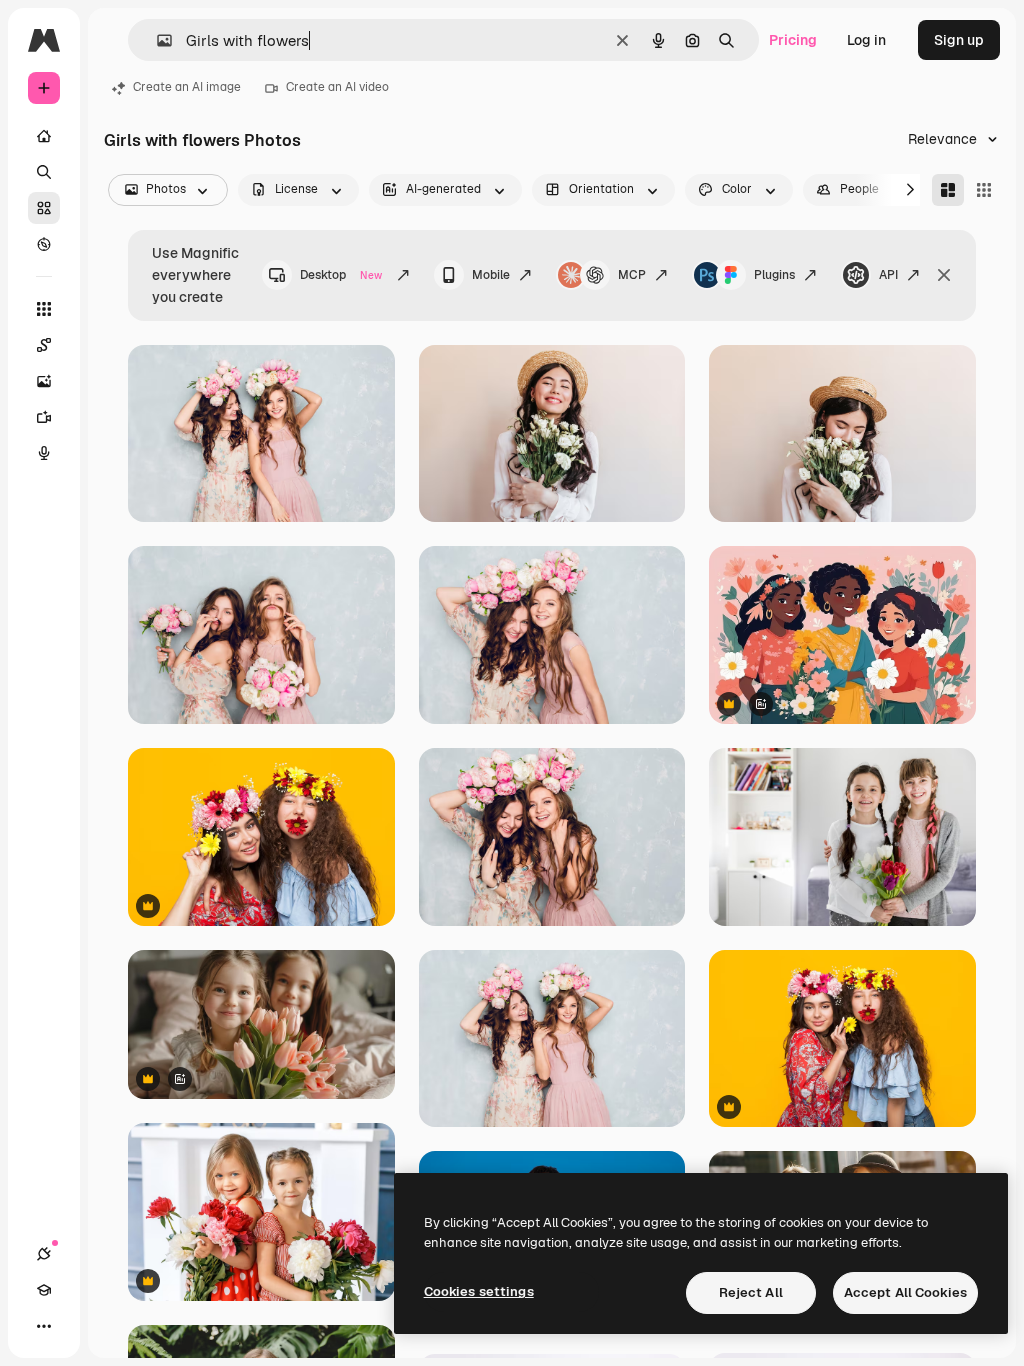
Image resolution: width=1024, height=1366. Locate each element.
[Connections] (44, 1254)
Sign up (959, 40)
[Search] (44, 172)
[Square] (984, 190)
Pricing (793, 40)
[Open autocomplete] (156, 40)
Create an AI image (187, 87)
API (888, 275)
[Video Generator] (44, 417)
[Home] (44, 136)
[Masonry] (948, 190)
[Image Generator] (44, 381)
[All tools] (44, 309)
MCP (632, 275)
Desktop (341, 275)
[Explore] (44, 244)
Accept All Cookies (905, 1292)
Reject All (751, 1292)
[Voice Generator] (44, 453)
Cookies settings (479, 1291)
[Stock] (44, 208)
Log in (866, 40)
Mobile (491, 275)
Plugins (774, 275)
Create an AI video (337, 87)
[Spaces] (44, 345)
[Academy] (44, 1290)
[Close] (944, 275)
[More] (44, 1326)
